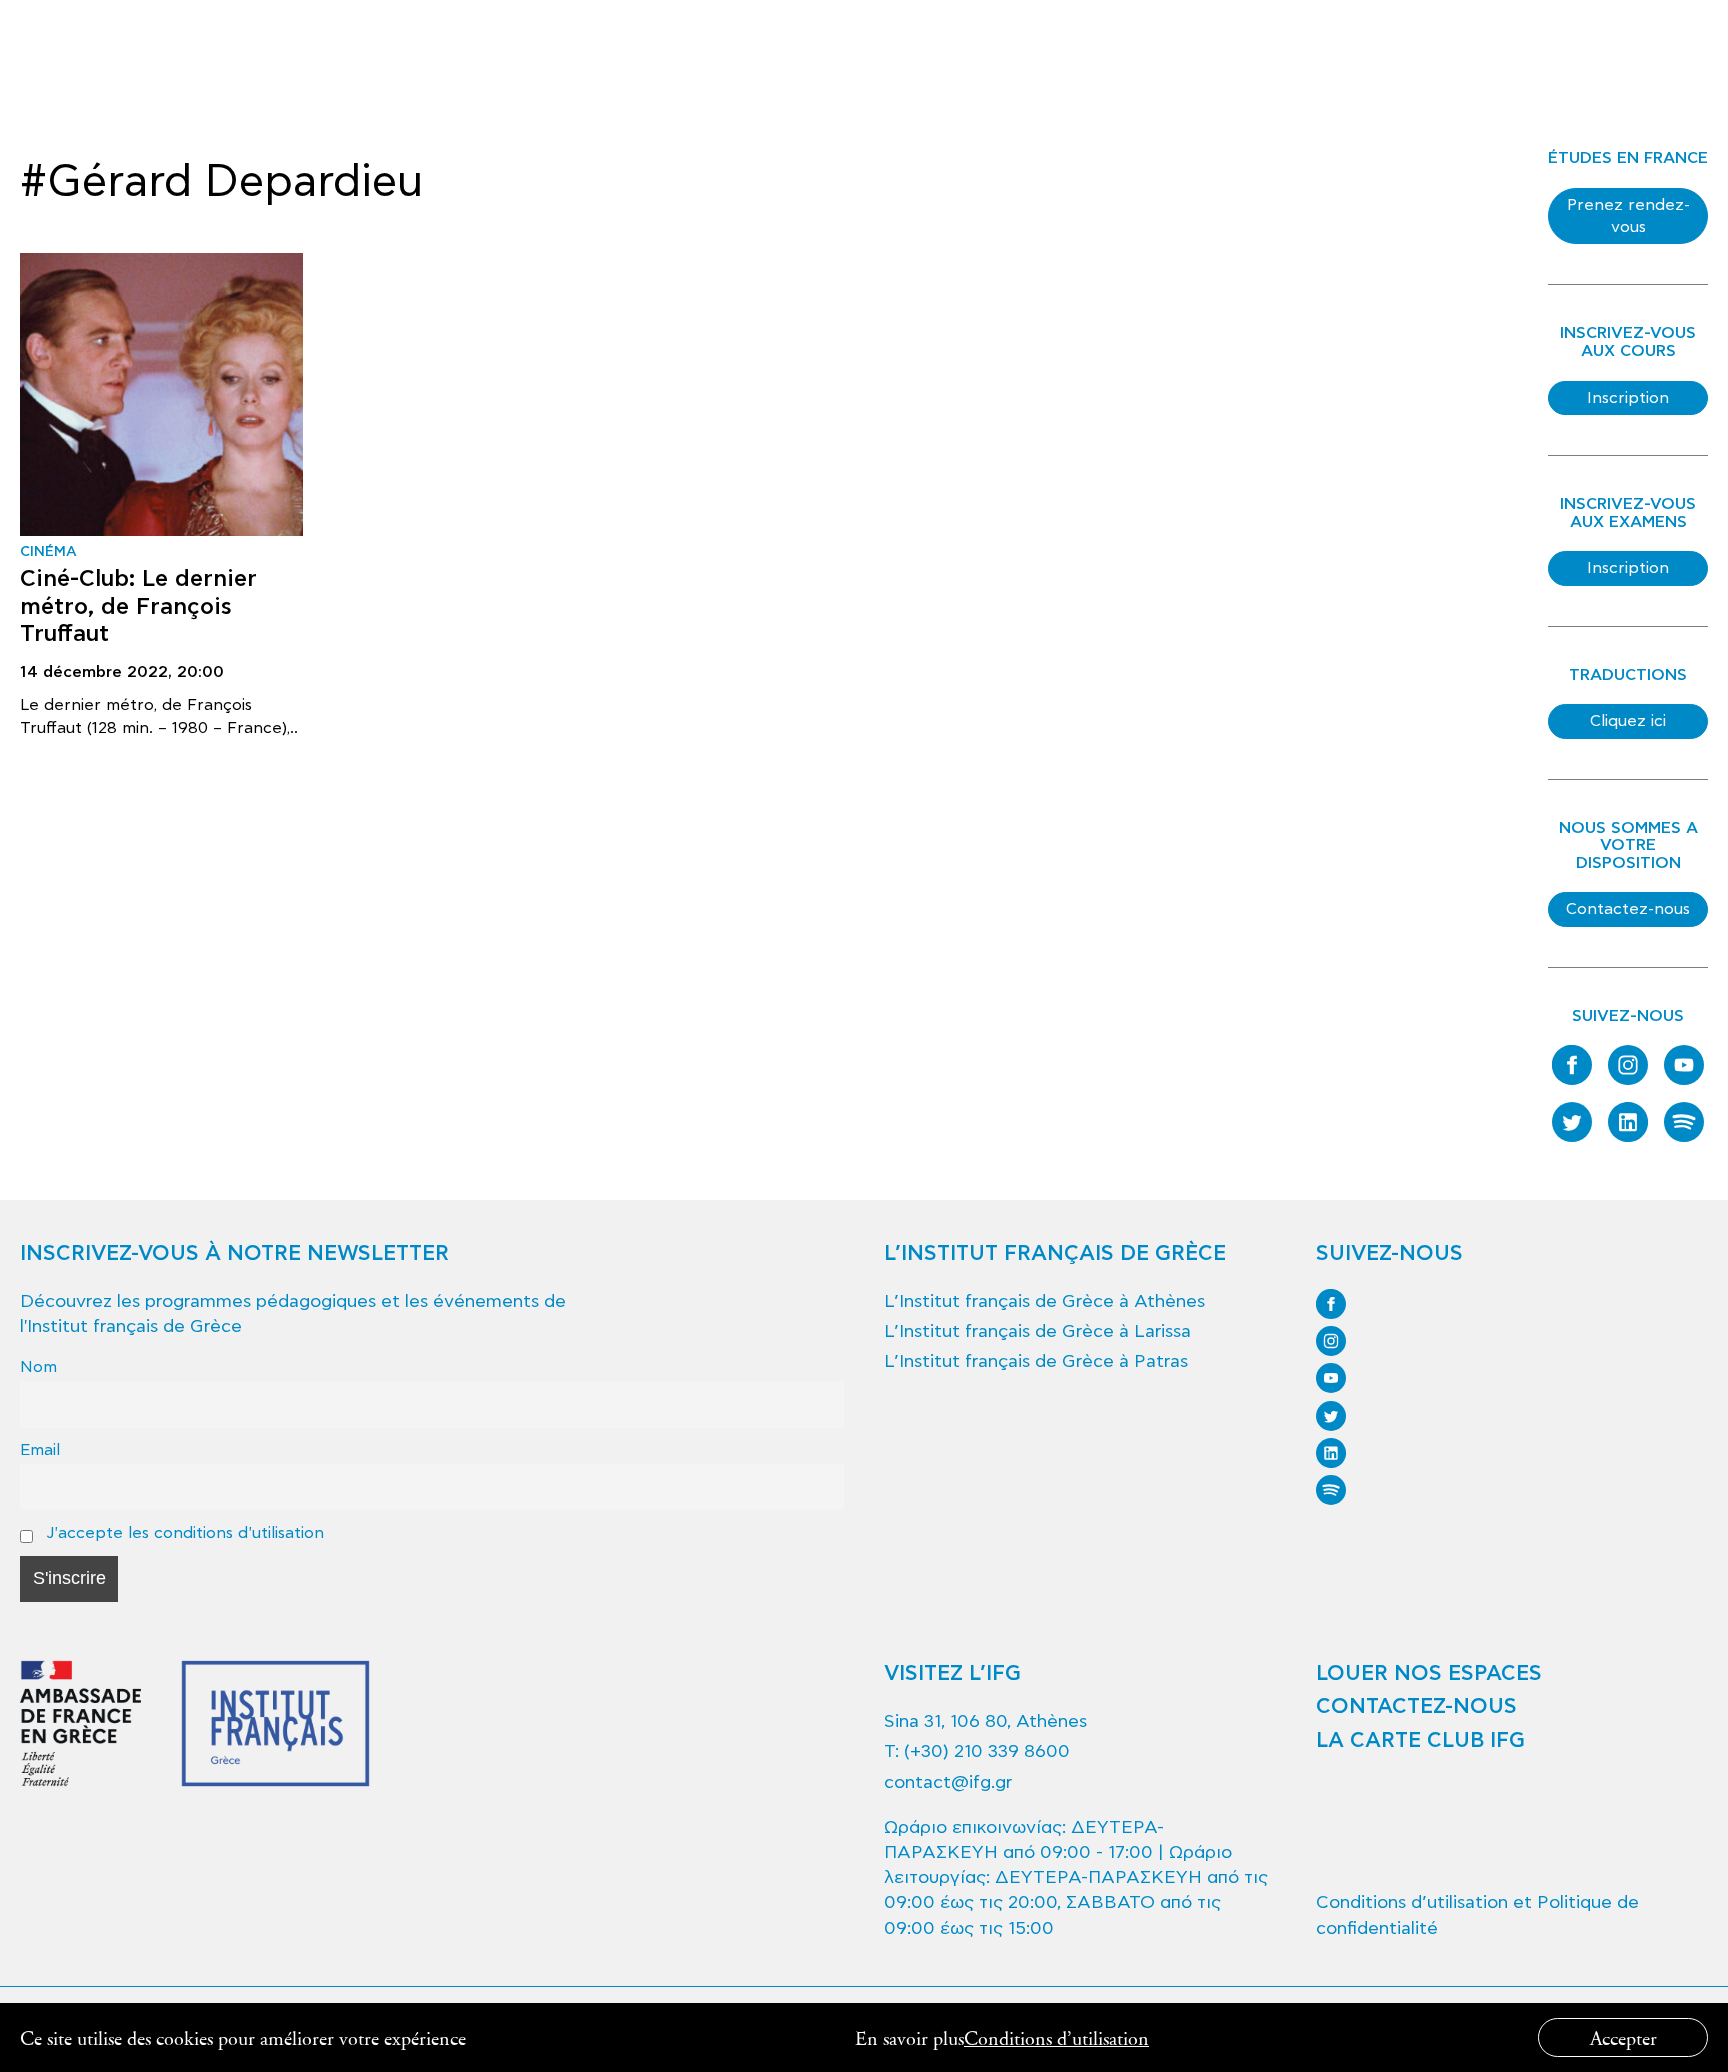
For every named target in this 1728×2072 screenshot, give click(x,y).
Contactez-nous (1628, 909)
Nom (38, 1366)
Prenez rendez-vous (1628, 216)
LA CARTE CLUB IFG (1420, 1741)
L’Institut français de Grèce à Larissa (1037, 1331)
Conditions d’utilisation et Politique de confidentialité (1477, 1915)
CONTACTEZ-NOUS (1416, 1707)
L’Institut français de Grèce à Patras (1036, 1361)
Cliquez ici (1628, 721)
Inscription (1628, 398)
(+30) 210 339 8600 (987, 1751)
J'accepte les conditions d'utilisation (182, 1532)
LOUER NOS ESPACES (1429, 1674)
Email (40, 1449)
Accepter (1623, 2037)
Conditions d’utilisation (1056, 2037)
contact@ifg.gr (948, 1782)
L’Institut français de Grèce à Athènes (1044, 1301)
